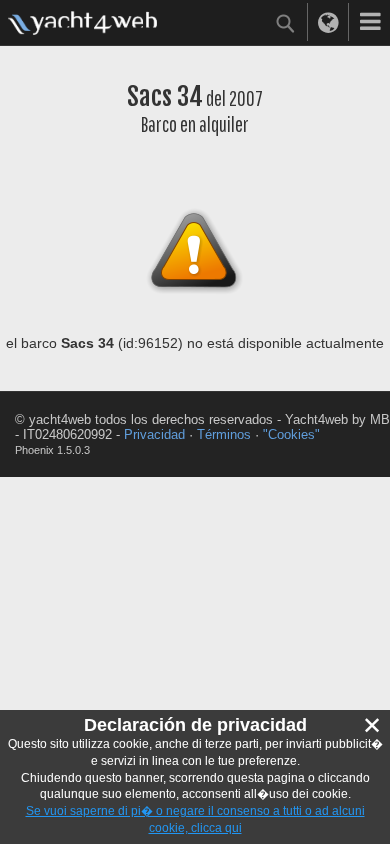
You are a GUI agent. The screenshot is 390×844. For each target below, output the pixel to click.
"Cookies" (291, 434)
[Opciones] (370, 22)
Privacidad (154, 434)
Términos (224, 434)
